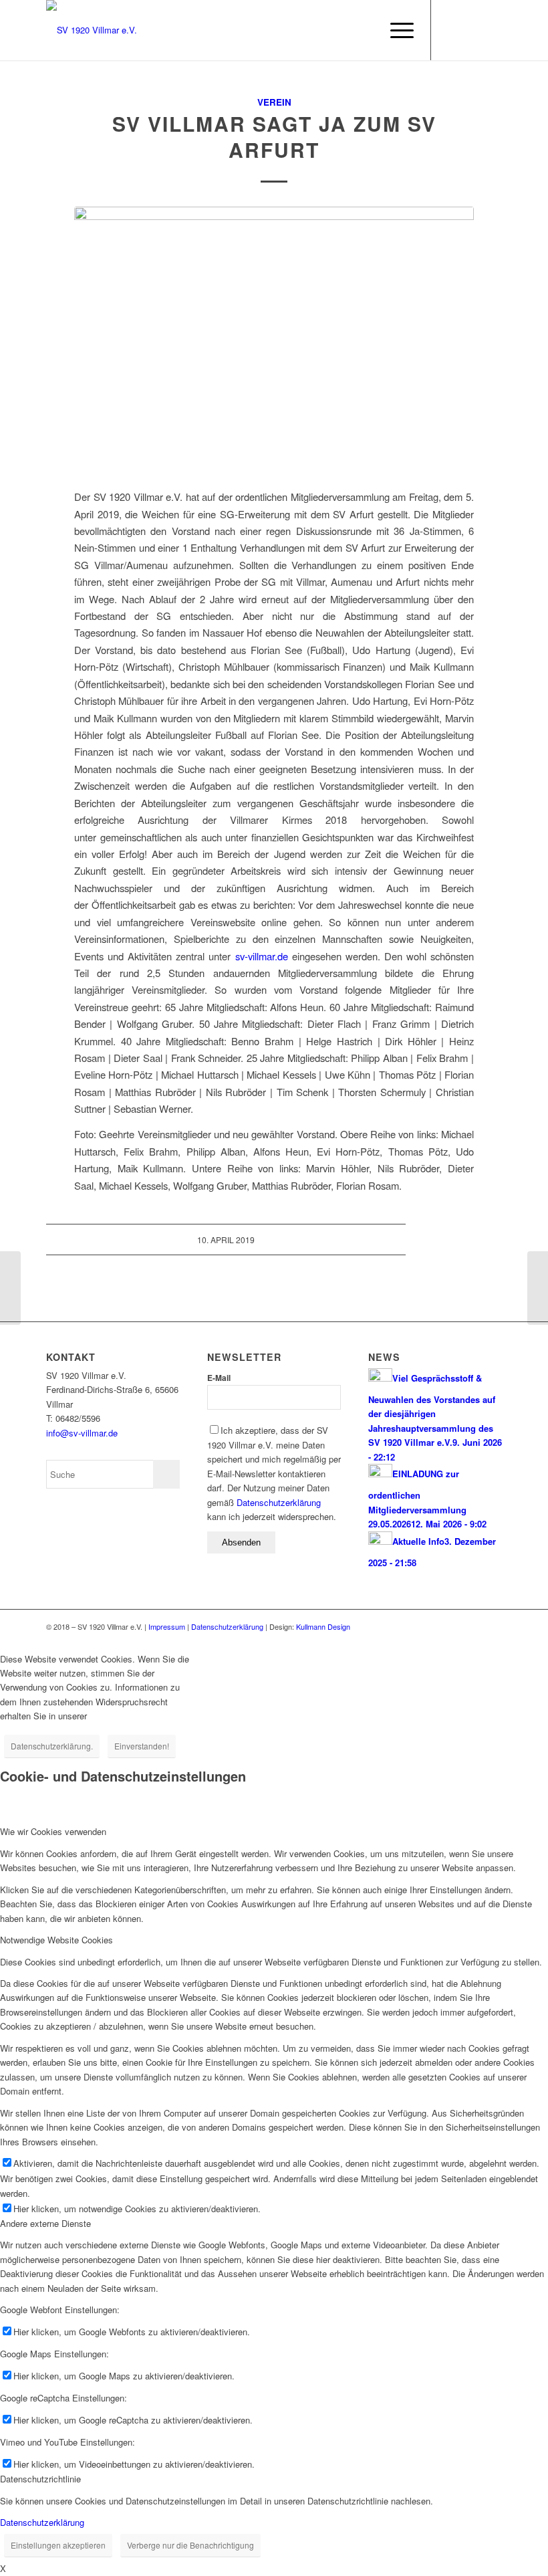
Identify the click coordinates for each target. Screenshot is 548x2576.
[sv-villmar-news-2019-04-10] (274, 344)
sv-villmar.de (262, 956)
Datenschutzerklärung (279, 1502)
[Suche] (364, 30)
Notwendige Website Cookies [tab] (56, 1940)
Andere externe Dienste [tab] (45, 2223)
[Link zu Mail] (472, 30)
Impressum (167, 1626)
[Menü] (395, 30)
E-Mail (219, 1378)
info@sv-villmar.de (82, 1433)
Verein (274, 102)
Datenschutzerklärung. (52, 1746)
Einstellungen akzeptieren (58, 2545)
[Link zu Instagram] (492, 30)
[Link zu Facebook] (452, 30)
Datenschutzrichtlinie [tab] (40, 2479)
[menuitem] (364, 30)
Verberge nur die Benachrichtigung (190, 2545)
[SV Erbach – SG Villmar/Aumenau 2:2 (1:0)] (538, 1288)
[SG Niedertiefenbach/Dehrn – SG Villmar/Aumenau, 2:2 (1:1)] (10, 1288)
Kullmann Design (323, 1626)
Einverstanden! (142, 1746)
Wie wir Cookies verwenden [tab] (53, 1831)
